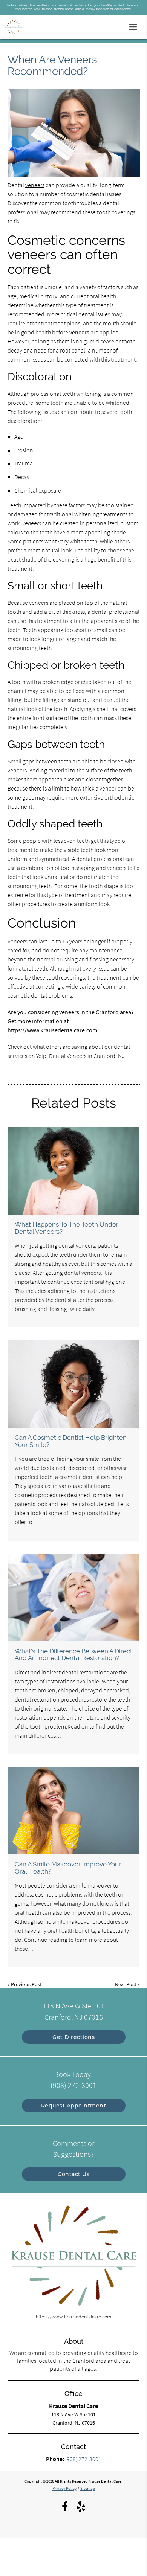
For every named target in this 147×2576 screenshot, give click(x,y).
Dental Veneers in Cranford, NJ (87, 1056)
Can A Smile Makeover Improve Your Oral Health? (68, 1868)
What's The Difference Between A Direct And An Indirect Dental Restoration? (73, 1654)
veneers (35, 185)
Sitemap (88, 2488)
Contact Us (73, 2174)
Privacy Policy (64, 2488)
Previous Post (26, 1984)
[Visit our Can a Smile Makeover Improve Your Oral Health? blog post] (73, 1811)
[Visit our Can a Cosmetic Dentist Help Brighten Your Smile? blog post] (73, 1384)
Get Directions (73, 2037)
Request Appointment (74, 2106)
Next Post (126, 1984)
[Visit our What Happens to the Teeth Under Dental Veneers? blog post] (73, 1171)
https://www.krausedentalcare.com (52, 1030)
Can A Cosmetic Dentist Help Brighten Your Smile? (71, 1441)
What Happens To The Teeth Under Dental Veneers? (67, 1228)
